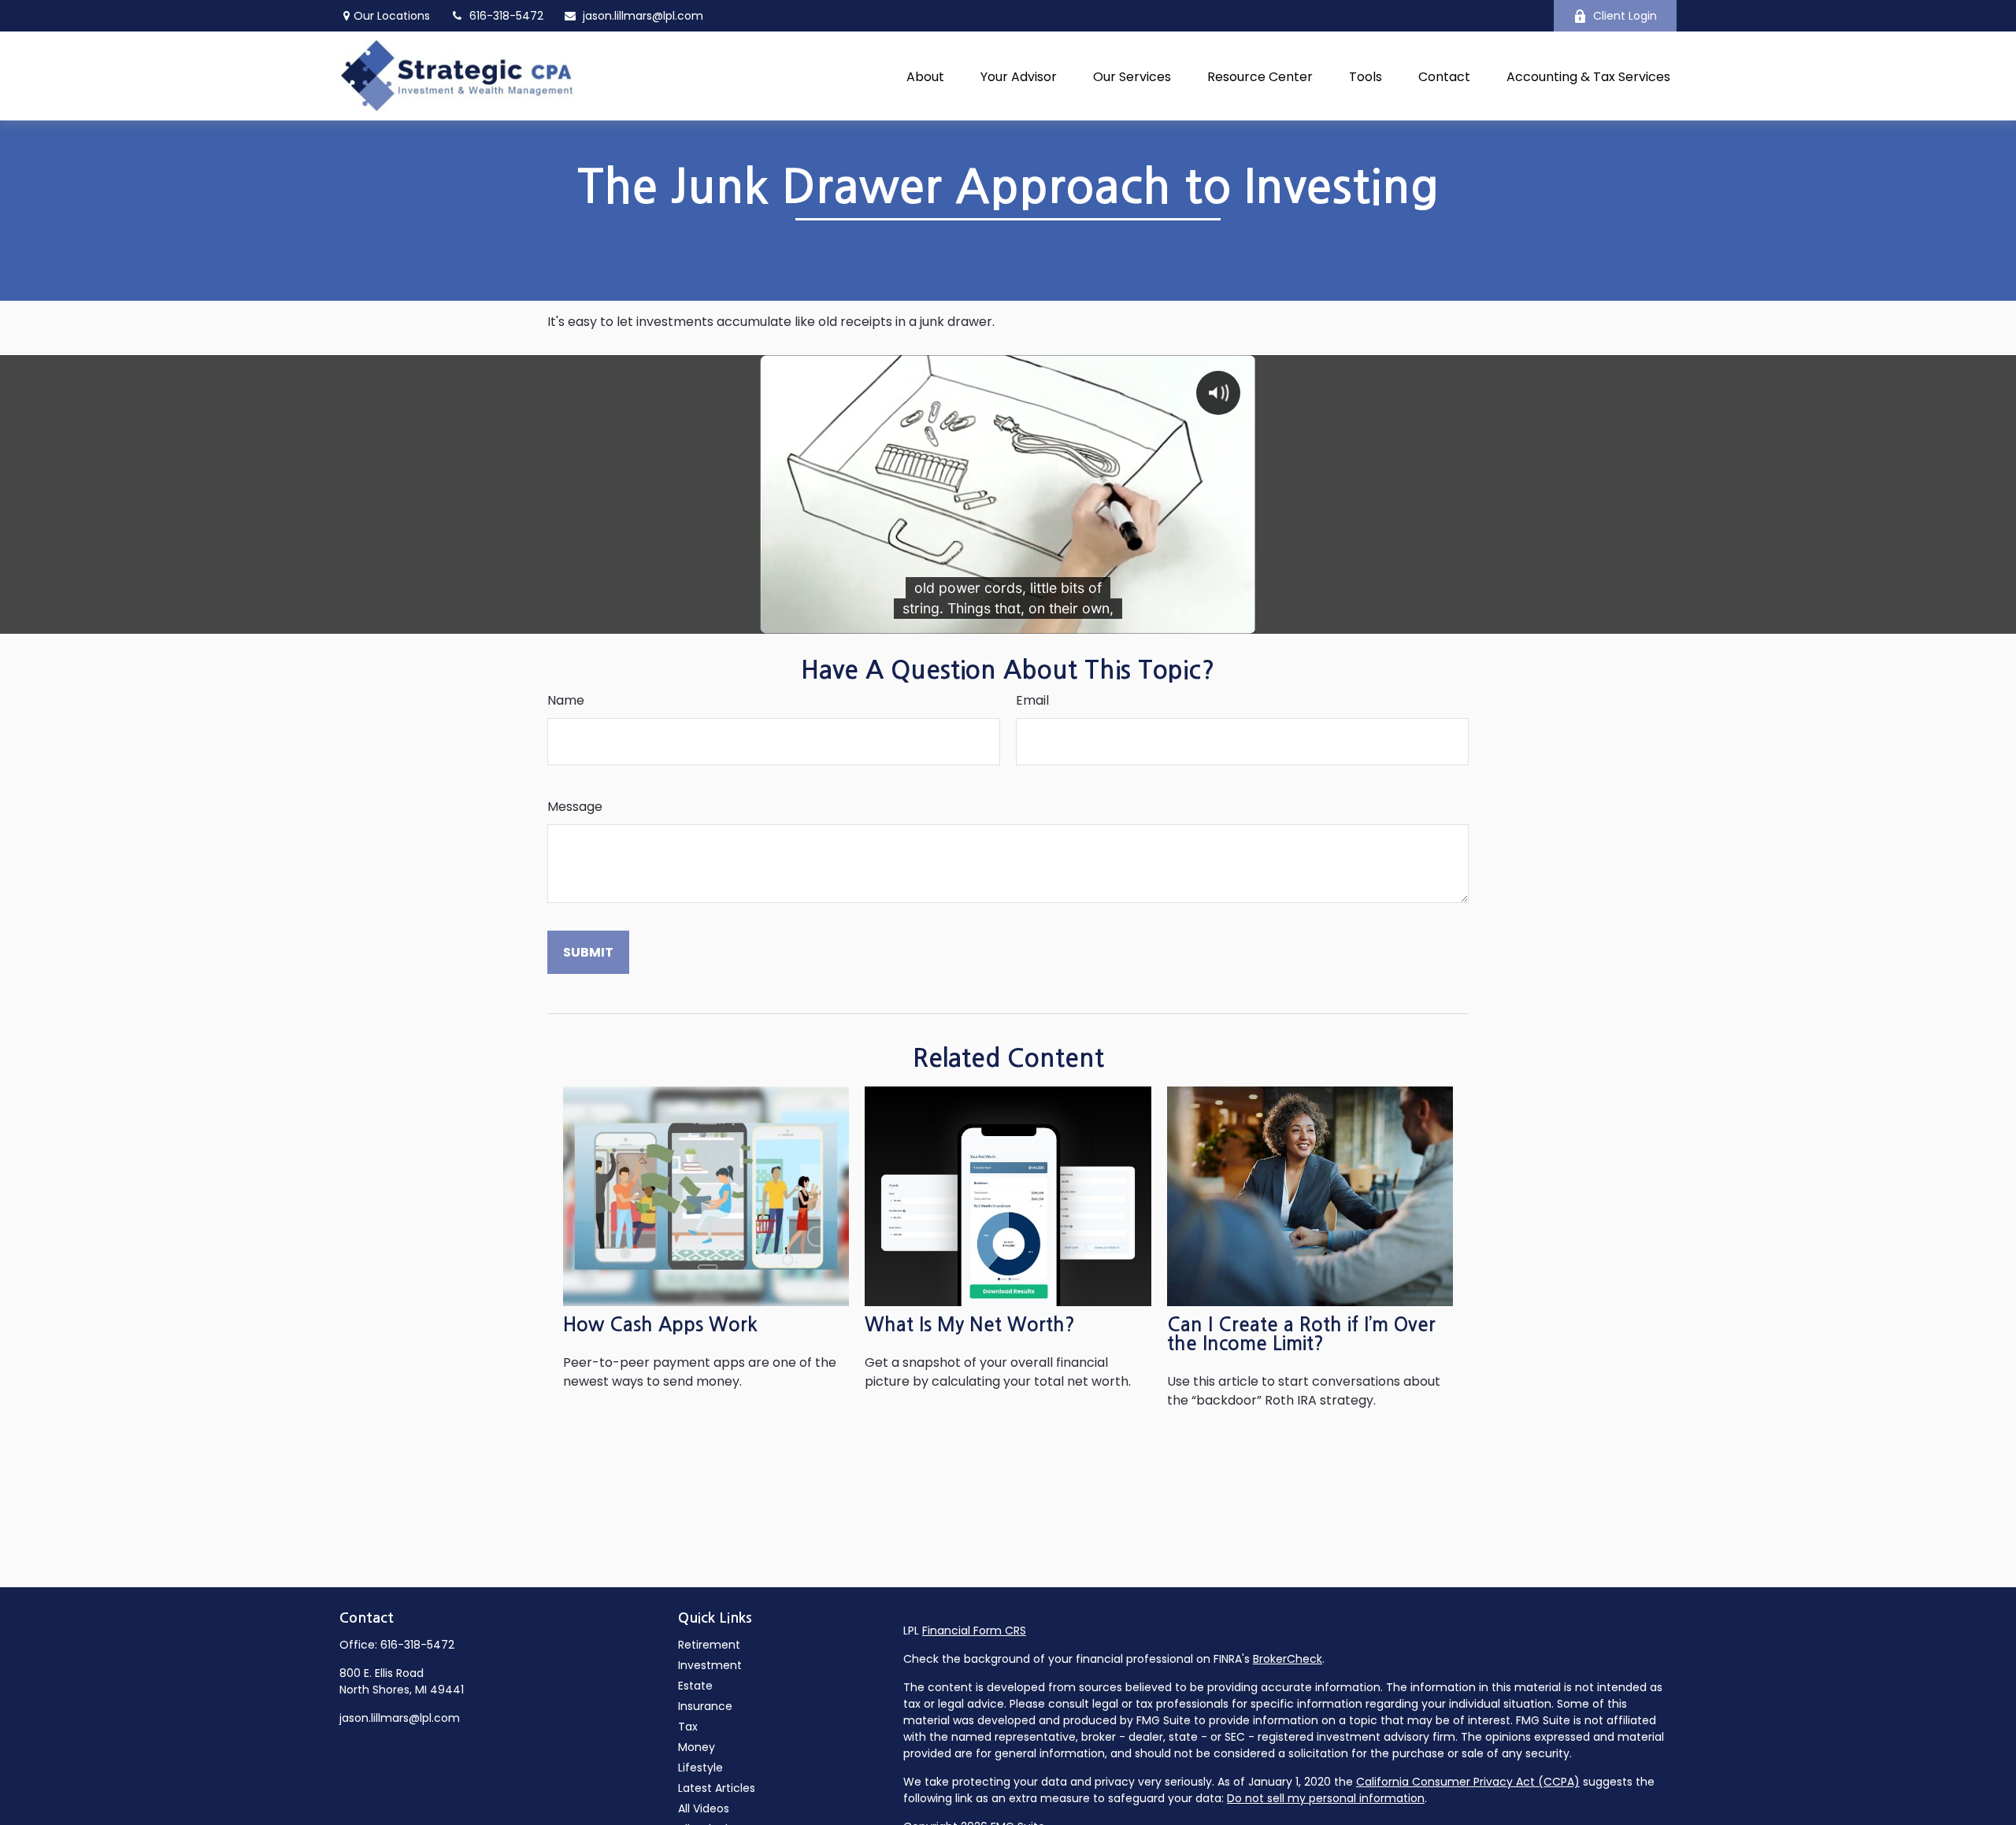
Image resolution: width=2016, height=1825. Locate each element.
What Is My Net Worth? (970, 1325)
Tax (688, 1727)
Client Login (1625, 16)
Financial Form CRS (974, 1631)
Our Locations (392, 16)
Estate (695, 1686)
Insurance (705, 1706)
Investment (710, 1665)
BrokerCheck (1288, 1659)
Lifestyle (700, 1768)
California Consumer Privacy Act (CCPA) (1468, 1782)
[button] (925, 76)
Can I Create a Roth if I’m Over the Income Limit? (1301, 1335)
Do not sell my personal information (1326, 1798)
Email (1032, 700)
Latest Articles (717, 1788)
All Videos (704, 1808)
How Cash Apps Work (660, 1325)
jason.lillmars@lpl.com (643, 16)
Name (566, 700)
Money (697, 1747)
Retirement (709, 1645)
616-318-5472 (417, 1645)
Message (575, 807)
